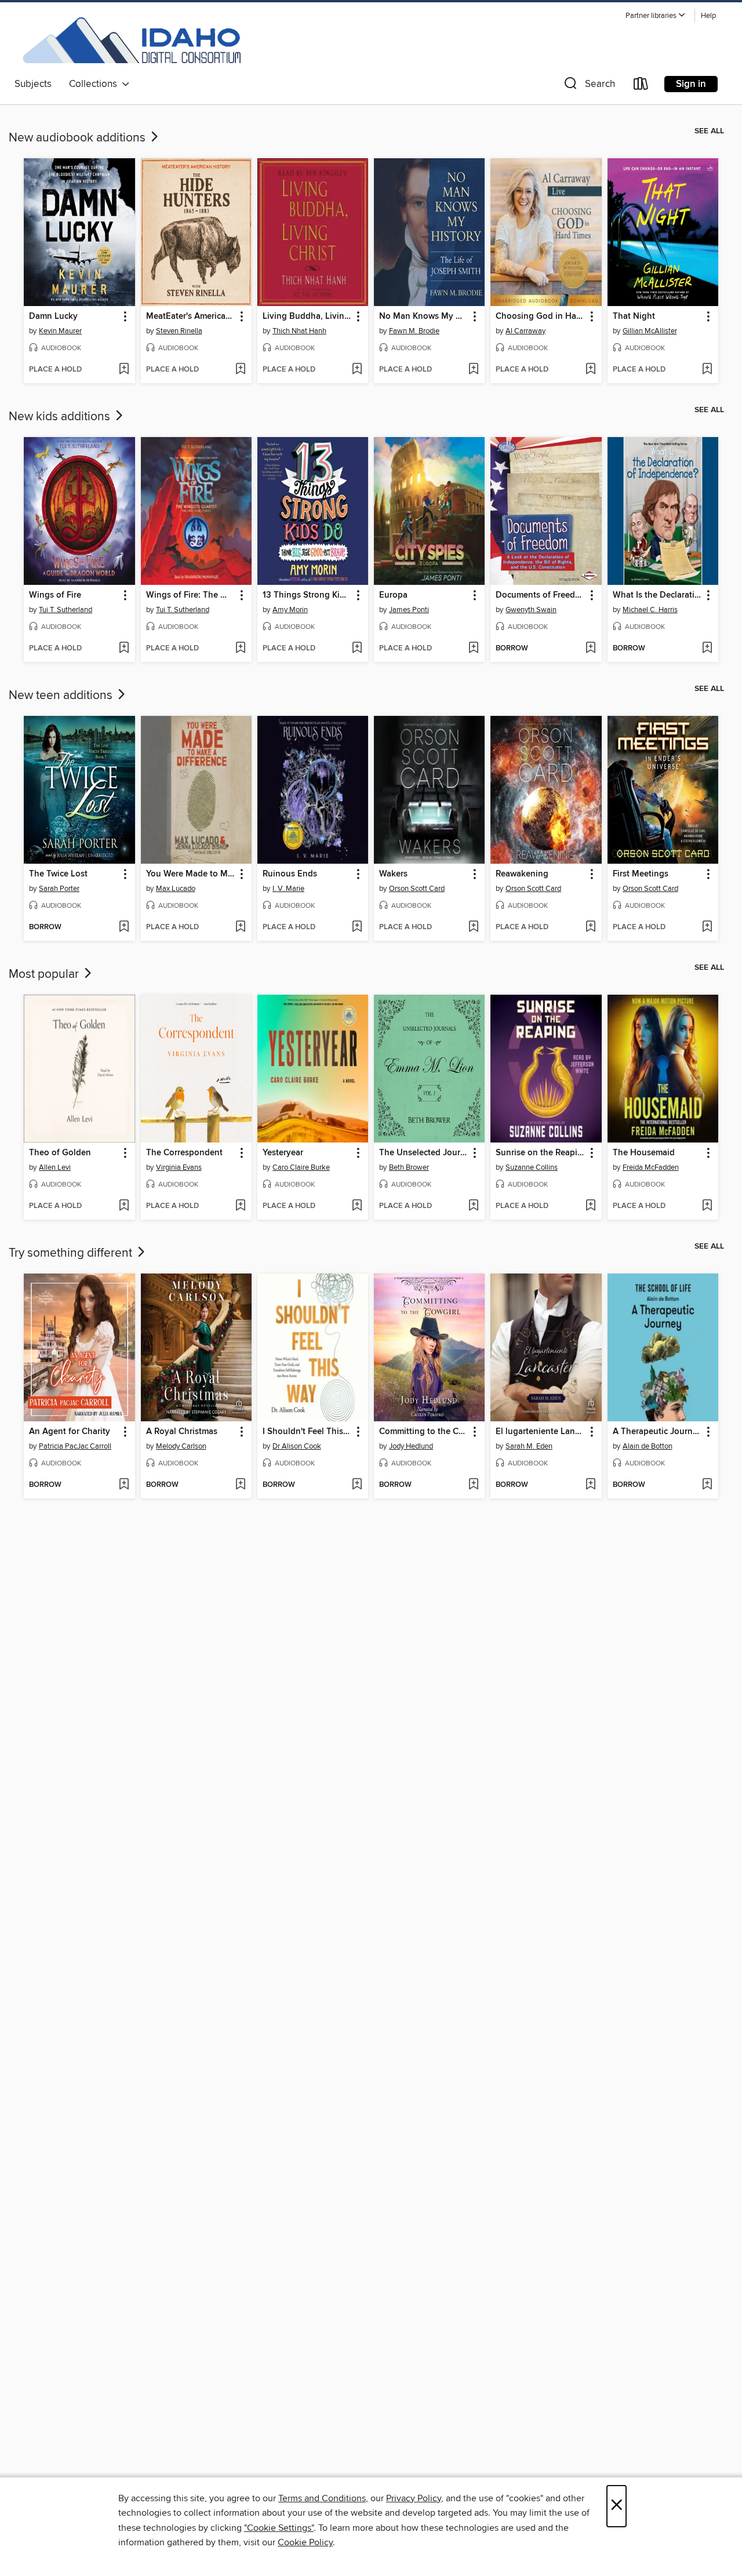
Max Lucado (176, 889)
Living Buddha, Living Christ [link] (307, 316)
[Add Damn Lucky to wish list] (124, 370)
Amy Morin (290, 610)
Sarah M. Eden (529, 1446)
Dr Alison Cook (297, 1446)
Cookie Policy (305, 2542)
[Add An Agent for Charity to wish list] (124, 1485)
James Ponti (409, 610)
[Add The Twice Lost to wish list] (124, 927)
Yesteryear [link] (283, 1153)
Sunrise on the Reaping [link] (540, 1153)
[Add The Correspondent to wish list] (240, 1206)
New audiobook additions (79, 138)
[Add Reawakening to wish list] (590, 927)
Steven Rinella (179, 331)
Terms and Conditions (322, 2498)
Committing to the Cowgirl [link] (424, 1432)
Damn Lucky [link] (53, 316)
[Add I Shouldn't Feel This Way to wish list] (357, 1485)
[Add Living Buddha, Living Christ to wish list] (357, 370)
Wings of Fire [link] (55, 595)
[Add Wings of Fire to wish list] (124, 649)
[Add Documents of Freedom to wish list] (590, 649)
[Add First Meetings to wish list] (707, 927)
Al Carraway (525, 331)
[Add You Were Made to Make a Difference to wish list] (240, 927)
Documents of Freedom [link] (540, 595)
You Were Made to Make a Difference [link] (191, 874)
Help (708, 16)
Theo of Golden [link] (60, 1153)
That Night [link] (634, 316)
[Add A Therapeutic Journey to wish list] (707, 1485)
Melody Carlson (181, 1446)
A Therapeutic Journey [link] (657, 1432)
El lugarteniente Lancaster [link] (540, 1432)
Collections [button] (95, 84)
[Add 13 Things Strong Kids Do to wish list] (357, 649)
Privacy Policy (414, 2498)
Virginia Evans (179, 1167)
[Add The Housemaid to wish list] (707, 1206)
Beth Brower (409, 1167)
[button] (656, 16)
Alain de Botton (648, 1446)
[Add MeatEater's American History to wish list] (240, 370)
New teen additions (62, 696)
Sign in (691, 84)
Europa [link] (393, 595)
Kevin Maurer (60, 331)
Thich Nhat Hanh (299, 331)
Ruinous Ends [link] (290, 874)
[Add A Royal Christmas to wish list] (240, 1485)
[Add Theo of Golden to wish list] (124, 1206)
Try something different (72, 1253)
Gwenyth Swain (531, 610)
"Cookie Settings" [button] (279, 2528)
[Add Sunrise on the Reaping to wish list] (590, 1206)
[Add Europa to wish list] (473, 649)
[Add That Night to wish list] (707, 370)
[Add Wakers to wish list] (473, 927)
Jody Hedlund (411, 1446)
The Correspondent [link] (184, 1153)
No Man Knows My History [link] (424, 316)
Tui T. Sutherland (66, 610)
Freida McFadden (651, 1167)
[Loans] (641, 86)
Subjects (33, 84)
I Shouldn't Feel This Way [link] (307, 1432)
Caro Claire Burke (301, 1167)
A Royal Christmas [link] (182, 1432)
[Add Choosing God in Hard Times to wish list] (590, 370)
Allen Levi (55, 1167)
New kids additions (61, 417)
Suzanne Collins (532, 1167)
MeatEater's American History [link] (191, 316)
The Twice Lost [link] (58, 874)
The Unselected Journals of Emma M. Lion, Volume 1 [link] (424, 1153)
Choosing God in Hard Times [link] (540, 316)
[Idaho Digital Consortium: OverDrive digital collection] (128, 40)
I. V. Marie (288, 889)
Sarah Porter (59, 889)
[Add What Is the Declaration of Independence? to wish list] (707, 649)
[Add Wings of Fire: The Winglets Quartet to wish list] (240, 649)
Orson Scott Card (417, 889)
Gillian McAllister (650, 331)
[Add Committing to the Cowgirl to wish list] (473, 1485)
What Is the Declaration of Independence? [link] (657, 595)
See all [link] (709, 131)
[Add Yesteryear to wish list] (357, 1206)
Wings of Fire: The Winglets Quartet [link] (191, 595)
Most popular (45, 974)
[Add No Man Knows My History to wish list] (473, 370)
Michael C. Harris (650, 610)
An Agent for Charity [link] (70, 1432)
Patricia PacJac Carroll (75, 1446)
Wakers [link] (393, 874)
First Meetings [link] (641, 874)
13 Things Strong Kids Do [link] (307, 595)
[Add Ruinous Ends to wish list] (357, 927)
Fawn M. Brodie (414, 331)
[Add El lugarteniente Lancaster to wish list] (590, 1485)
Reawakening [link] (522, 874)
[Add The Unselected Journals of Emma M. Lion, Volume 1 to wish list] (473, 1206)
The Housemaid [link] (644, 1153)
